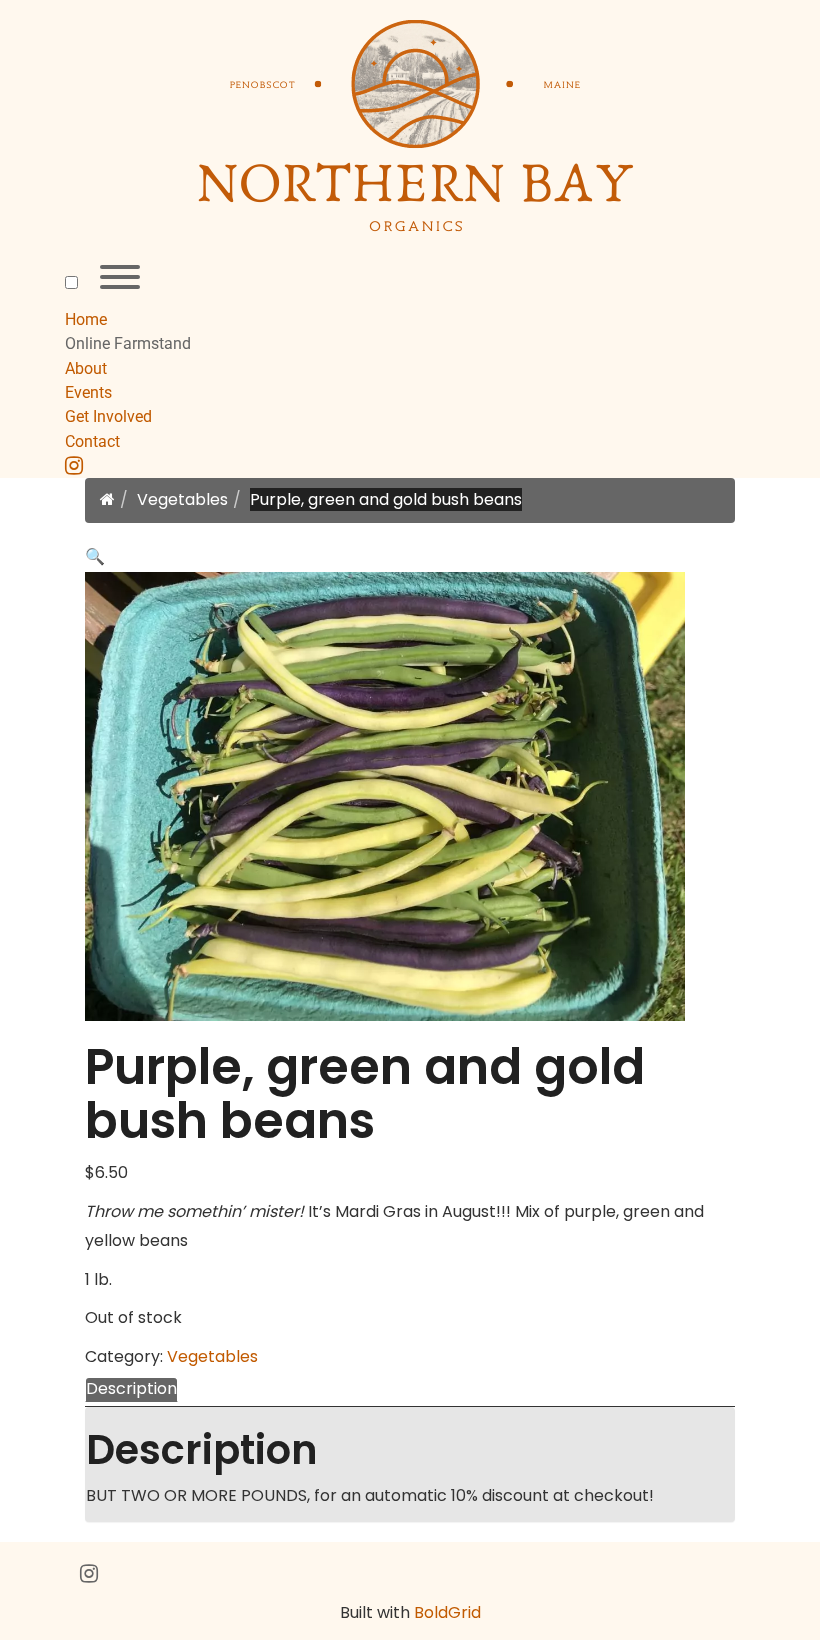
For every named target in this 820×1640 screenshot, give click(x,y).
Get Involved (108, 416)
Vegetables (182, 499)
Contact (92, 441)
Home (86, 319)
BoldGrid (447, 1612)
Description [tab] (131, 1388)
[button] (95, 556)
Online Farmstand (128, 343)
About (86, 368)
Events (88, 392)
